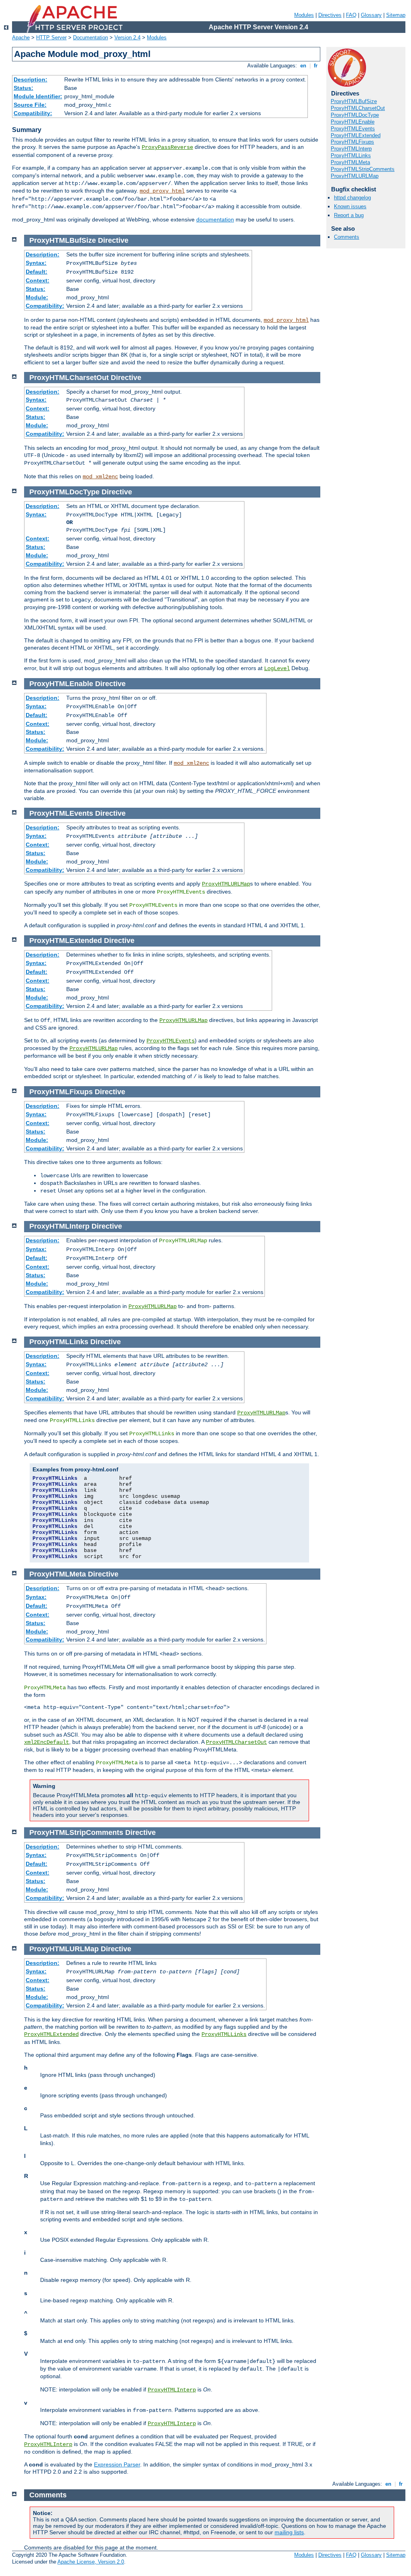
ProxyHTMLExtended (356, 135)
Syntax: (36, 263)
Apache (21, 38)
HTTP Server (51, 38)
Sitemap (396, 15)
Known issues (350, 206)
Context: (38, 280)
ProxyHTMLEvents (353, 129)
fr (316, 66)
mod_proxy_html (162, 191)
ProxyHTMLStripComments (363, 169)
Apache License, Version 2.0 (91, 2562)
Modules (304, 15)
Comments (347, 237)
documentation (215, 219)
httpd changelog (352, 198)
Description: (31, 79)
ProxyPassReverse (167, 147)
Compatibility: (33, 113)
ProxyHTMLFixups (352, 142)
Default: (37, 272)
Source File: (30, 105)
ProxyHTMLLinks (351, 155)
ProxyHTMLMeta (350, 162)
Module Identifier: (38, 96)
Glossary (371, 15)
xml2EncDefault (47, 1742)
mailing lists (289, 2532)
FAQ (351, 15)
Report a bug (349, 215)
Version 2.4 (127, 38)
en (303, 66)
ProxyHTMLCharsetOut (358, 108)
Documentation (91, 38)
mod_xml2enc (100, 477)
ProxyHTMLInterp (351, 149)
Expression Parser (117, 2464)
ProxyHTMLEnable (353, 122)
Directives (330, 15)
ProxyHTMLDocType (355, 115)
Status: (23, 88)
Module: (37, 297)
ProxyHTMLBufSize (354, 101)
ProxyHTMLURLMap (355, 176)
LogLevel (277, 668)
